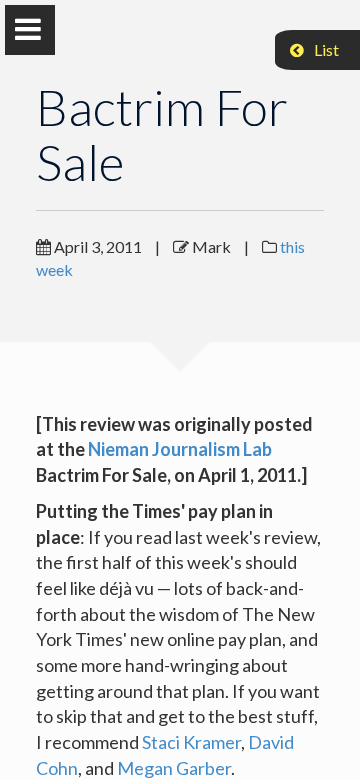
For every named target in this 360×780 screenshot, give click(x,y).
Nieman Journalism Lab (180, 449)
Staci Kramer (191, 742)
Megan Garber (174, 768)
